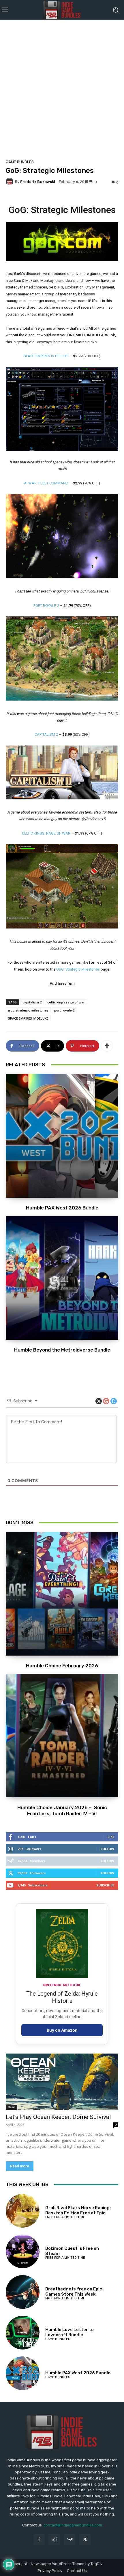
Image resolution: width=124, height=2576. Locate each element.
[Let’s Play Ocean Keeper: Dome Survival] (62, 2082)
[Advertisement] (62, 88)
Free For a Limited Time (65, 2217)
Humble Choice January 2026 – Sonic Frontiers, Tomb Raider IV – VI (62, 1810)
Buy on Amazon (62, 2030)
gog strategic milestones (28, 1010)
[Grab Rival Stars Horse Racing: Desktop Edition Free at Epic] (23, 2211)
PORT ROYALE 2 (46, 606)
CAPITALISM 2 (46, 734)
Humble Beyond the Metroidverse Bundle (62, 1350)
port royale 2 (64, 1010)
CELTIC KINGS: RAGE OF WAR (46, 833)
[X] (85, 2540)
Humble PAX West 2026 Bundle (62, 1208)
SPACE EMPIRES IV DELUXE (46, 356)
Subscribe (105, 1885)
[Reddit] (54, 2540)
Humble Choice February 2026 (62, 1666)
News (12, 2107)
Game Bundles (20, 162)
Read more (20, 2166)
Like (111, 1837)
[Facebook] (39, 2540)
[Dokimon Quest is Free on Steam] (23, 2251)
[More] (107, 1046)
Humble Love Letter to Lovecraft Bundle (69, 2332)
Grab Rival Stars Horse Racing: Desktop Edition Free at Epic (78, 2210)
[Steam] (70, 2540)
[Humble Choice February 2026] (62, 1594)
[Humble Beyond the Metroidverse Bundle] (62, 1278)
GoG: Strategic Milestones (78, 969)
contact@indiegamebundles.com (73, 2525)
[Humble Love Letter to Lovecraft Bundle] (23, 2333)
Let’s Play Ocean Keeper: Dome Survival (58, 2117)
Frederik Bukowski (38, 182)
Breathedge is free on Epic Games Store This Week (74, 2292)
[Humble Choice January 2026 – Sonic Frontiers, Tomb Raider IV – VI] (62, 1736)
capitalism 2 (32, 1002)
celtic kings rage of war (66, 1002)
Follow (107, 1849)
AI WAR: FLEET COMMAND (46, 483)
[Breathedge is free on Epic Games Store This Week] (23, 2292)
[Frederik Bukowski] (10, 182)
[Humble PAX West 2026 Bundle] (62, 1136)
